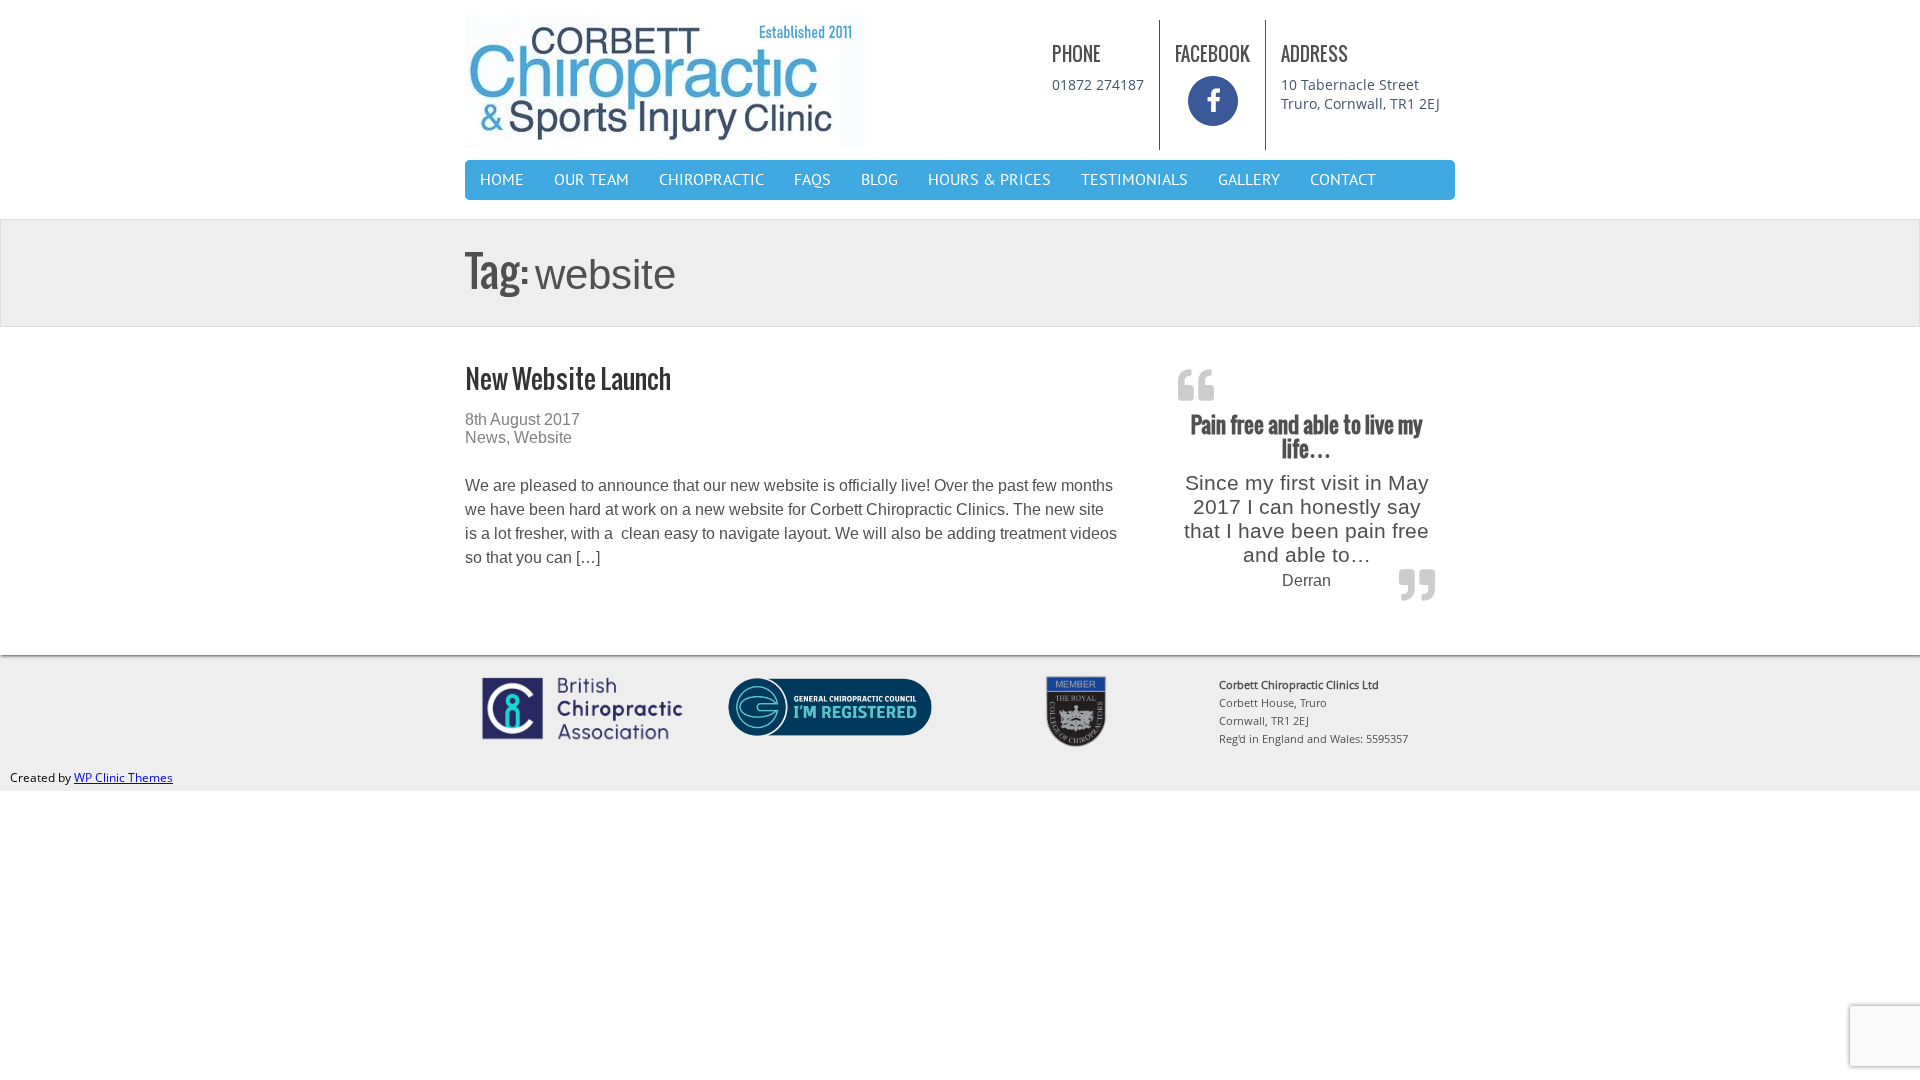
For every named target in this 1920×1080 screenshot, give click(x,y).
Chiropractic (711, 180)
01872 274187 (1098, 84)
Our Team (591, 180)
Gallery (1249, 180)
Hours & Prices (989, 180)
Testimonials (1134, 180)
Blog (879, 180)
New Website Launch (568, 378)
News (485, 437)
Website (543, 437)
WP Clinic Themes (123, 777)
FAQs (812, 180)
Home (502, 180)
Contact (1343, 180)
